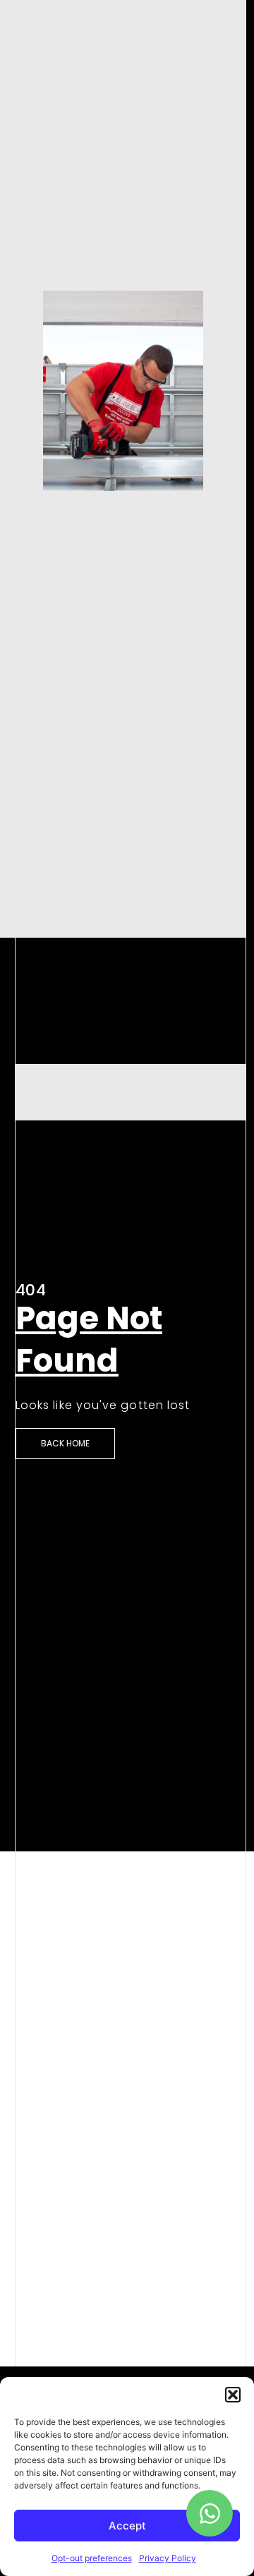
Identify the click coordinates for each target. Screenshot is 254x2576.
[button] (233, 2395)
